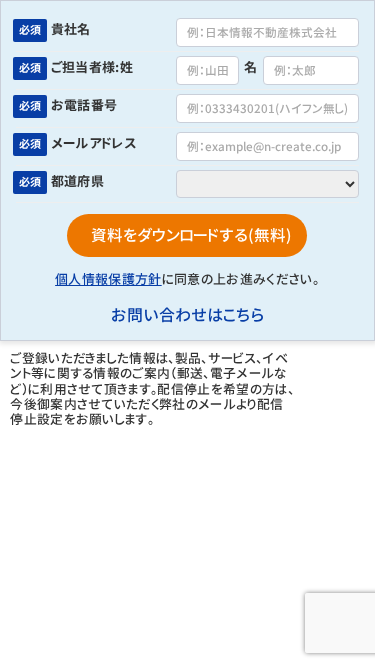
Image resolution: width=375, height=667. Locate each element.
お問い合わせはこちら (187, 315)
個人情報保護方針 (108, 279)
